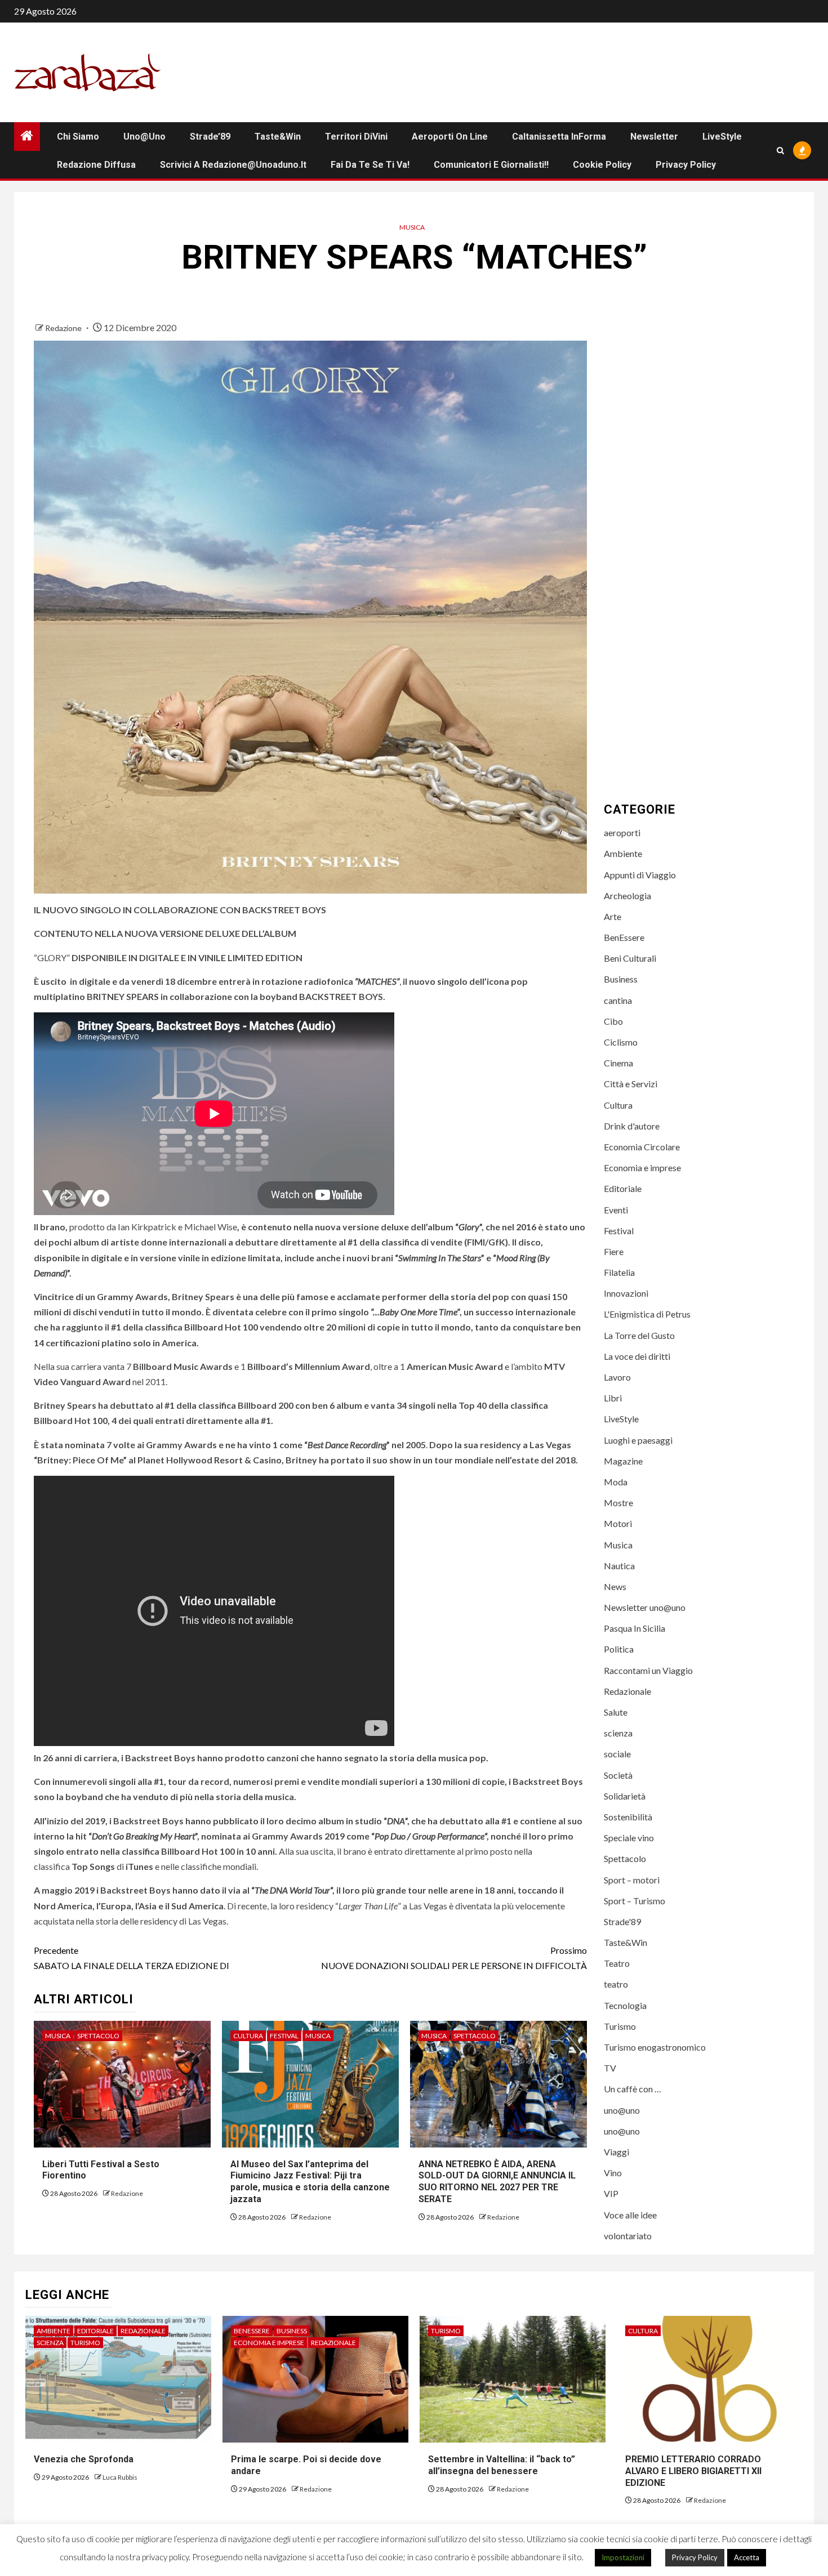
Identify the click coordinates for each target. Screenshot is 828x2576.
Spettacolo (98, 2036)
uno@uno (144, 137)
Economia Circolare (642, 1147)
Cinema (618, 1063)
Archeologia (627, 896)
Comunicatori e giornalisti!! (491, 165)
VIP (611, 2193)
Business (621, 979)
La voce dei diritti (637, 1356)
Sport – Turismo (635, 1901)
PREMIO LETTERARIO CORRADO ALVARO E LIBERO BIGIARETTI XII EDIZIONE (693, 2471)
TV (610, 2068)
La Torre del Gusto (639, 1335)
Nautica (619, 1566)
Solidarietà (625, 1796)
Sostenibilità (628, 1817)
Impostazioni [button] (623, 2557)
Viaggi (616, 2152)
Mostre (618, 1503)
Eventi (616, 1210)
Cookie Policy (602, 165)
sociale (617, 1754)
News (615, 1586)
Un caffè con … (633, 2089)
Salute (616, 1712)
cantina (618, 1000)
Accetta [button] (747, 2557)
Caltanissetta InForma (559, 137)
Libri (613, 1398)
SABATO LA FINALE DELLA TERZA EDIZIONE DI (132, 1958)
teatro (616, 1984)
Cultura (248, 2036)
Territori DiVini (356, 137)
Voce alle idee (630, 2215)
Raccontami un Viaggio (648, 1670)
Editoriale (623, 1188)
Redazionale (627, 1691)
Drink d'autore (632, 1126)
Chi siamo (78, 137)
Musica (412, 227)
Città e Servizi (631, 1084)
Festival (284, 2036)
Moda (616, 1482)
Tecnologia (625, 2005)
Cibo (613, 1021)
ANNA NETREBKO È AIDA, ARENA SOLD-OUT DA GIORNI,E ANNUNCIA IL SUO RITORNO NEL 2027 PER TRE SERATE (497, 2182)
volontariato (628, 2236)
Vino (613, 2173)
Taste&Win (278, 137)
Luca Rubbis (120, 2477)
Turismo (620, 2026)
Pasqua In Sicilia (635, 1628)
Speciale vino (629, 1838)
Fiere (614, 1251)
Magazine (623, 1461)
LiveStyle (722, 137)
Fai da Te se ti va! (370, 165)
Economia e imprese (642, 1168)
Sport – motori (632, 1880)
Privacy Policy (686, 165)
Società (618, 1775)
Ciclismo (621, 1042)
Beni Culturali (630, 958)
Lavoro (617, 1377)
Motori (618, 1523)
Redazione (64, 328)
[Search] (780, 151)
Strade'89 (622, 1921)
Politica (619, 1649)
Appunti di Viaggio (640, 875)
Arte (613, 916)
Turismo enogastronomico (655, 2047)
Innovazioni (626, 1293)
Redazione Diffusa (96, 165)
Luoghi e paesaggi (638, 1440)
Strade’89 (210, 137)
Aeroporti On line (450, 137)
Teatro (617, 1963)
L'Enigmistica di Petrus (647, 1314)
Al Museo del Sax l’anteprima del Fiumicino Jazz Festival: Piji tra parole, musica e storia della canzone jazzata (310, 2182)
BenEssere (624, 937)
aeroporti (622, 832)
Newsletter (654, 137)
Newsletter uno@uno (645, 1607)
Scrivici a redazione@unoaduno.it (233, 165)
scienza (618, 1733)
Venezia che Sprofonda (84, 2459)
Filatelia (619, 1272)
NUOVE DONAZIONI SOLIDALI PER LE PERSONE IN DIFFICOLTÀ (454, 1958)
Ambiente (623, 853)
